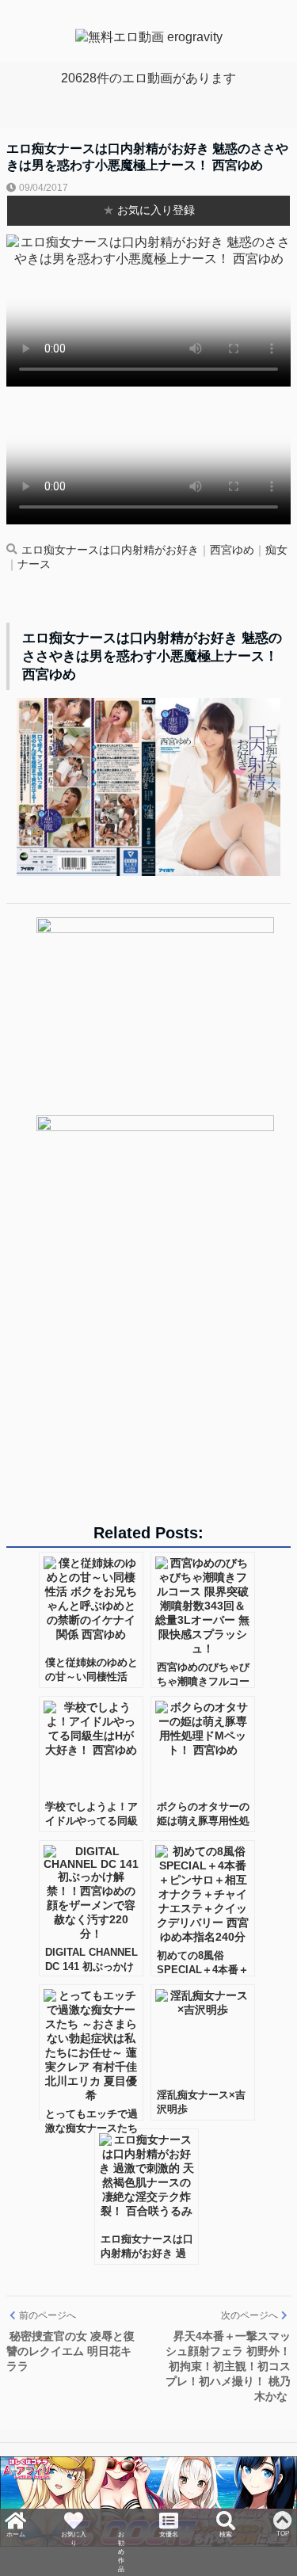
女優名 (171, 2516)
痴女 (276, 550)
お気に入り (71, 2523)
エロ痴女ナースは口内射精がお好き (110, 550)
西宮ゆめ (232, 550)
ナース (34, 564)
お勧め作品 (121, 2537)
